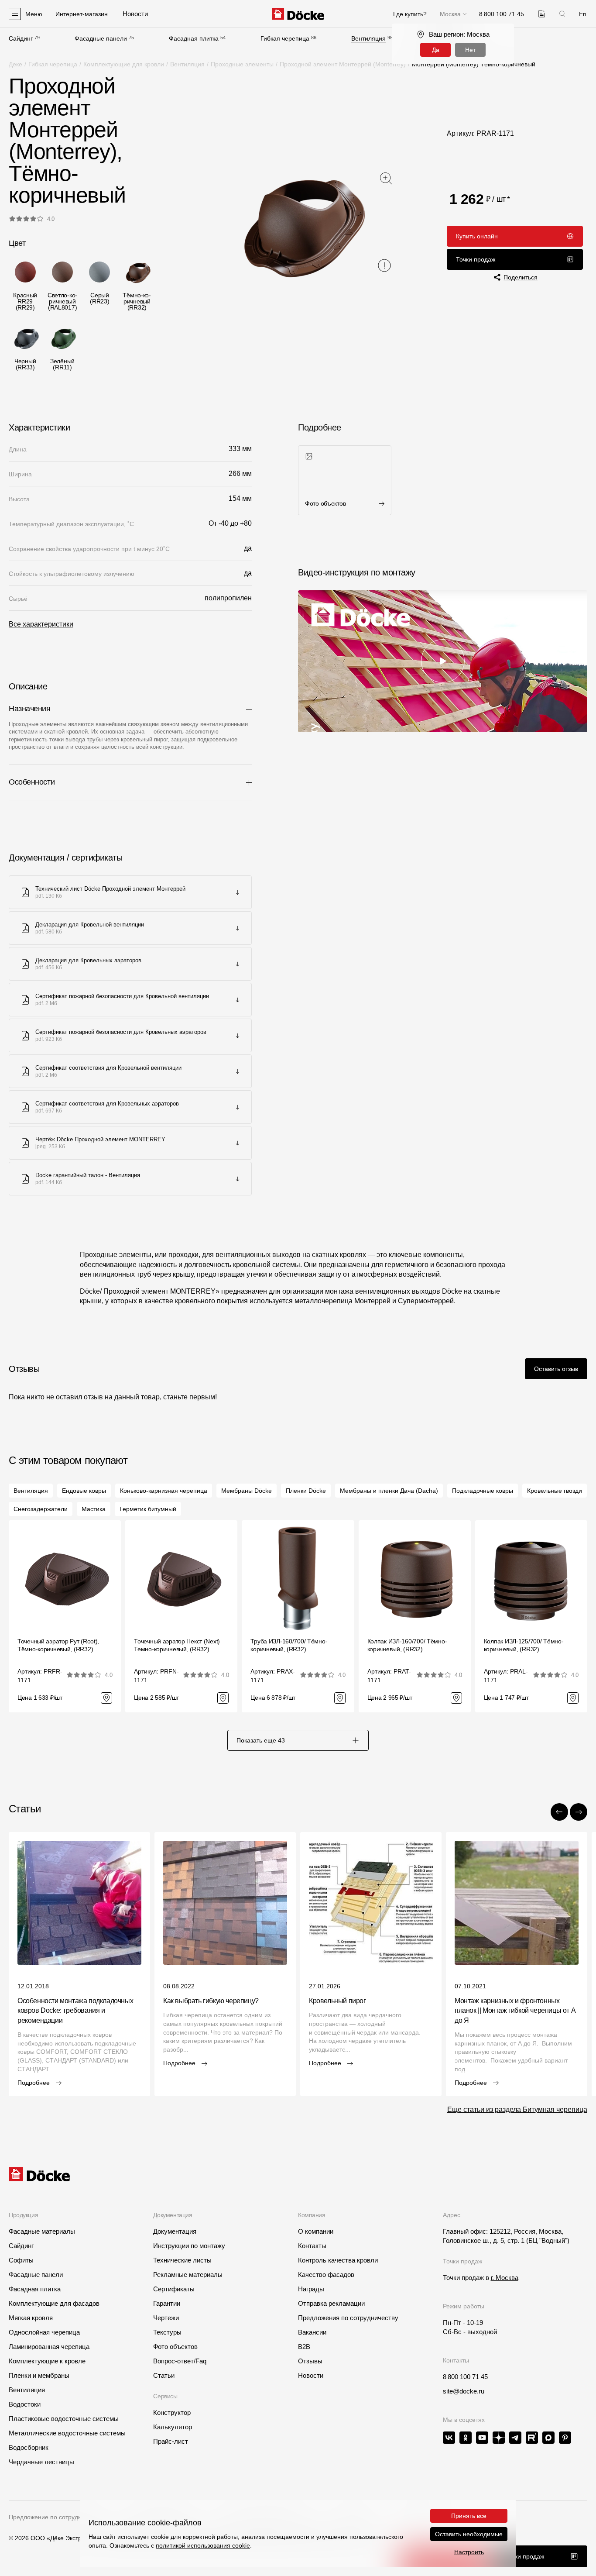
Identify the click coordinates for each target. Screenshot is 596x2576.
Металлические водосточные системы (67, 2433)
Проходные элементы (242, 64)
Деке (15, 64)
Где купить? (410, 14)
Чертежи (166, 2318)
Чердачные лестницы (41, 2462)
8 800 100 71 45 (465, 2377)
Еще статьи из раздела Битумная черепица (517, 2109)
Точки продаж (476, 259)
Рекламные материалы (188, 2275)
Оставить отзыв (556, 1369)
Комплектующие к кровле (47, 2361)
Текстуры (167, 2332)
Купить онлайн (477, 236)
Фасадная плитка (194, 38)
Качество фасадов (326, 2275)
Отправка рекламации (331, 2303)
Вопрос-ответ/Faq (180, 2361)
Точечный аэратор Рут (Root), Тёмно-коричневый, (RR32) (58, 1645)
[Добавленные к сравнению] (542, 14)
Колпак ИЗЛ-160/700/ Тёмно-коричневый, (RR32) (407, 1645)
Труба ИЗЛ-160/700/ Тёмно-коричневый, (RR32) (289, 1645)
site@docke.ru (464, 2391)
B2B (304, 2347)
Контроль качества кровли (338, 2260)
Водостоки (25, 2404)
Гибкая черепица (285, 38)
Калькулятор (173, 2427)
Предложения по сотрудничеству (348, 2318)
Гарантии (167, 2303)
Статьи (164, 2375)
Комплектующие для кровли (124, 64)
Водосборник (29, 2447)
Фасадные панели (101, 38)
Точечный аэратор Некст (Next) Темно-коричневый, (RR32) (177, 1645)
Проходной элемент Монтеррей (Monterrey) (343, 64)
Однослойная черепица (44, 2332)
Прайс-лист (171, 2441)
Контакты (312, 2246)
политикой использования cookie (203, 2545)
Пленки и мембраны (39, 2375)
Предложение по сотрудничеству (56, 2517)
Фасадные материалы (42, 2231)
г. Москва (505, 2278)
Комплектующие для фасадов (54, 2303)
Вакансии (312, 2332)
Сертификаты (174, 2289)
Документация (175, 2231)
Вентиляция (368, 38)
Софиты (21, 2260)
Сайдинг (21, 38)
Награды (311, 2289)
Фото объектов (175, 2347)
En (583, 14)
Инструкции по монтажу (189, 2246)
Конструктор (172, 2412)
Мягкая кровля (31, 2318)
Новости (311, 2375)
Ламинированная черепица (49, 2347)
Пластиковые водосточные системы (64, 2419)
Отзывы (310, 2361)
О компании (316, 2231)
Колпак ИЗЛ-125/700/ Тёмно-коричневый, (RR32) (524, 1645)
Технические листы (182, 2260)
